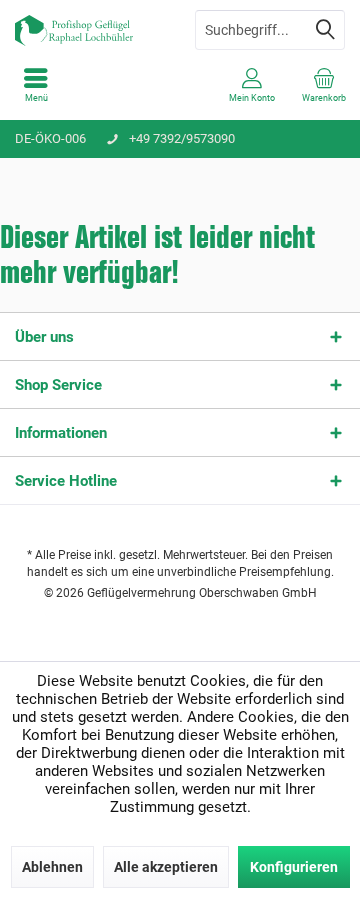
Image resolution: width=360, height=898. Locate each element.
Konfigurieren (294, 867)
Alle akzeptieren (166, 867)
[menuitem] (36, 85)
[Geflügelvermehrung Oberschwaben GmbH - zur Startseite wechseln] (90, 30)
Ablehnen (52, 867)
